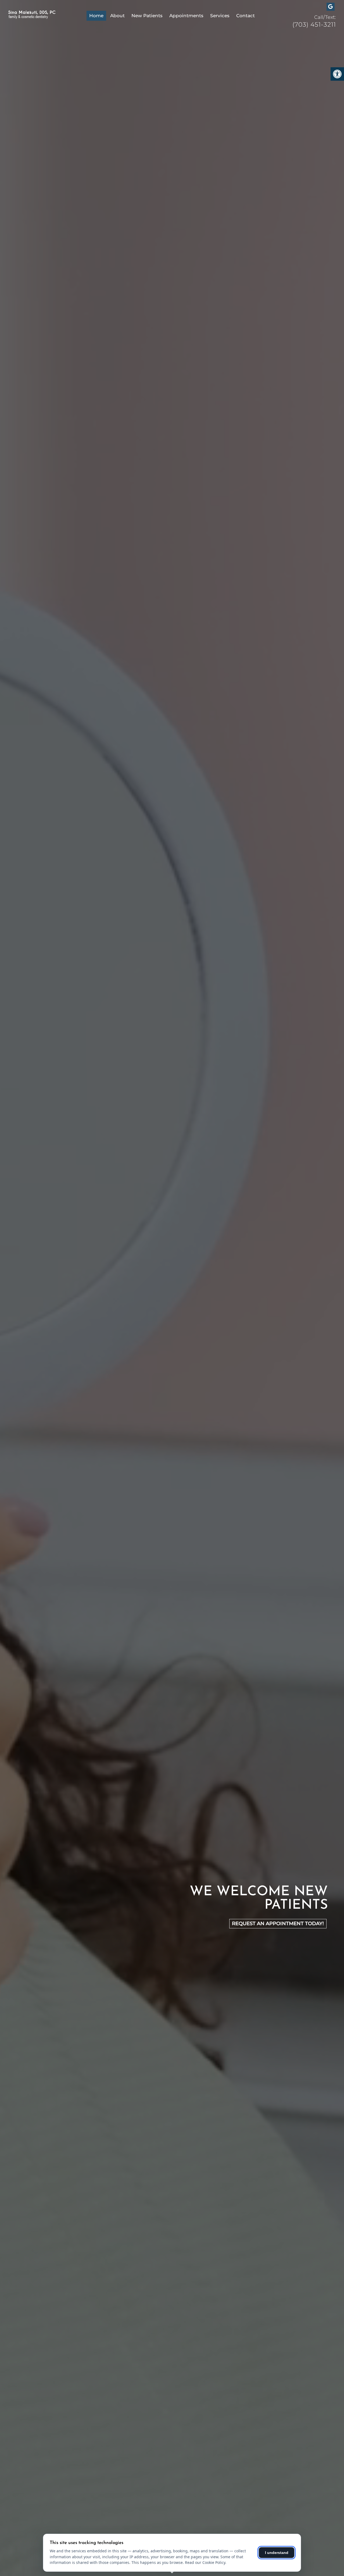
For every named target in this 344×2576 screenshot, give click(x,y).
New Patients (147, 16)
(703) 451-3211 (314, 25)
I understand (277, 2553)
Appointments (186, 16)
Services (220, 16)
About (117, 16)
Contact (246, 16)
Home (96, 16)
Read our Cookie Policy (205, 2562)
